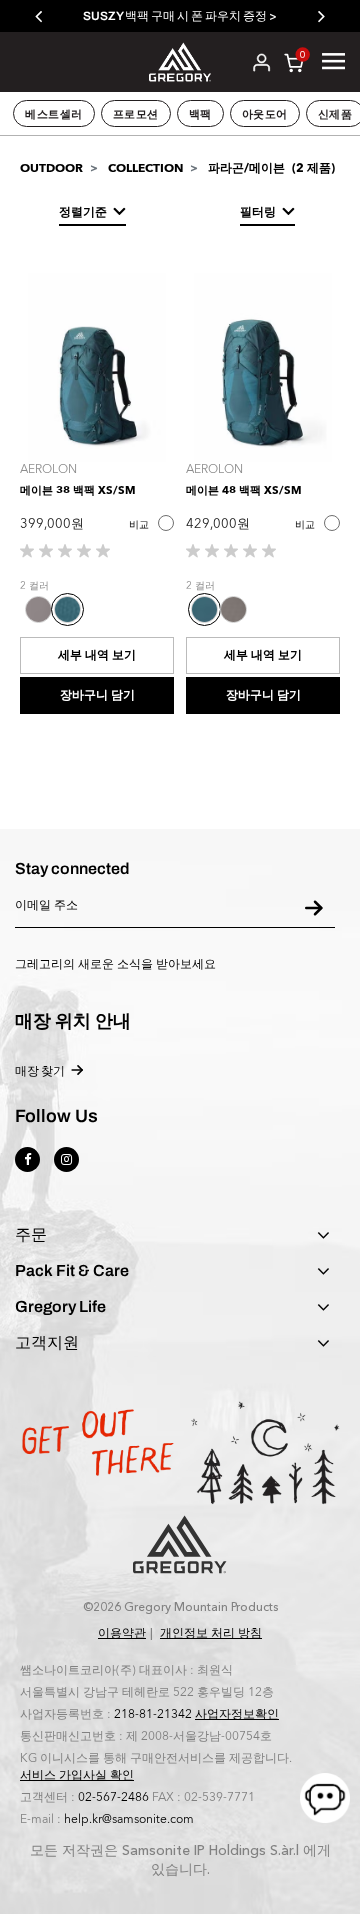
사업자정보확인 (237, 1714)
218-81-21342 (153, 1714)
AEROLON (48, 469)
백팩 (200, 114)
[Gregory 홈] (180, 60)
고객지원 (47, 1343)
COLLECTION (145, 168)
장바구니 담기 (97, 695)
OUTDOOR (51, 168)
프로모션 (136, 114)
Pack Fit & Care (72, 1271)
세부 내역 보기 (97, 655)
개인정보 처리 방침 (211, 1633)
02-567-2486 (113, 1797)
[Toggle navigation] (333, 61)
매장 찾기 (40, 1071)
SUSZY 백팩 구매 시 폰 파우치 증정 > (180, 16)
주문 (31, 1235)
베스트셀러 (54, 114)
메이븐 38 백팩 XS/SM (78, 490)
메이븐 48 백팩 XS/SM (244, 490)
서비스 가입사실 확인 (77, 1775)
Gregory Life (60, 1307)
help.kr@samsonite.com (129, 1819)
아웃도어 (265, 114)
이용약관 (122, 1633)
